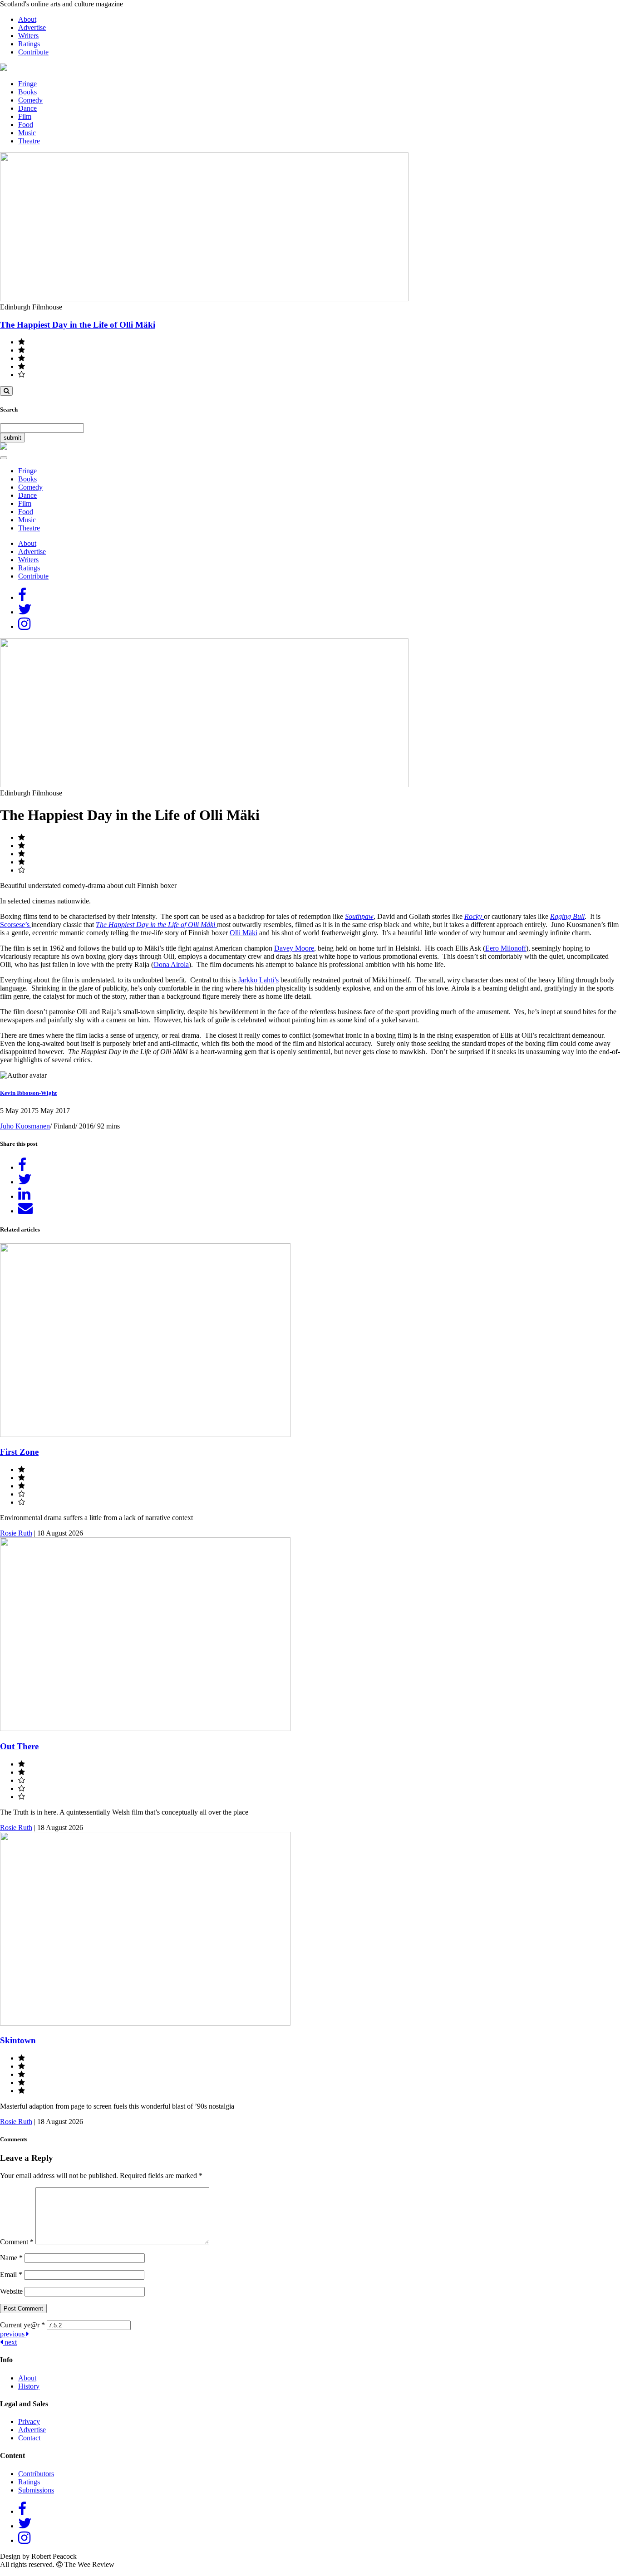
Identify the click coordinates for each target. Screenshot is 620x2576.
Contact (29, 2438)
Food (26, 125)
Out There (19, 1746)
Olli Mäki (244, 933)
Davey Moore (294, 948)
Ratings (29, 44)
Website (11, 2291)
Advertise (32, 27)
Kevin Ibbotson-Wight (28, 1093)
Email (11, 2274)
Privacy (29, 2421)
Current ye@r (22, 2325)
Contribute (33, 52)
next (10, 2342)
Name (11, 2258)
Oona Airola (171, 964)
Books (27, 92)
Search (9, 410)
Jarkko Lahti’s (258, 980)
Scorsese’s (16, 925)
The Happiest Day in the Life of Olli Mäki (78, 325)
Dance (27, 108)
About (27, 19)
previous (13, 2334)
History (29, 2386)
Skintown (18, 2040)
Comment (17, 2242)
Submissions (36, 2490)
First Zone (19, 1452)
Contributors (36, 2474)
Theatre (29, 141)
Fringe (27, 84)
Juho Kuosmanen (25, 1126)
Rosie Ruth (16, 1533)
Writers (28, 36)
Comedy (30, 100)
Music (27, 133)
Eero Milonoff (506, 948)
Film (25, 116)
